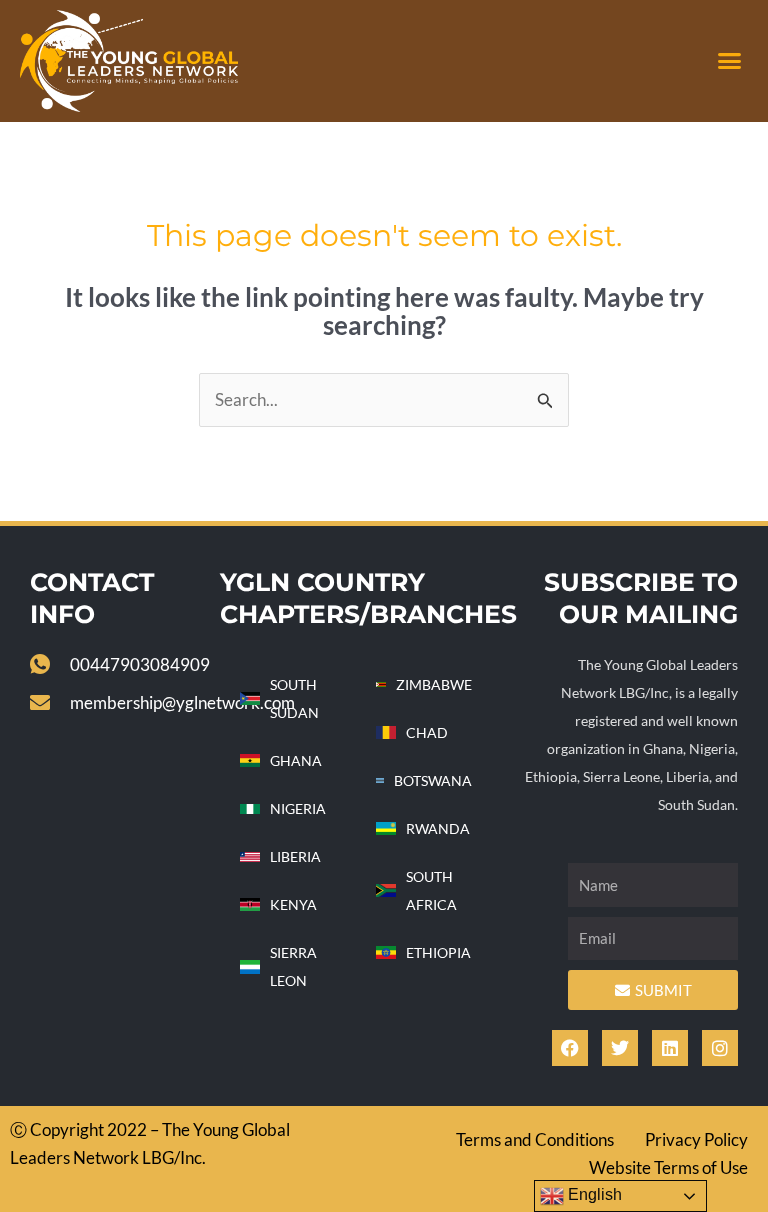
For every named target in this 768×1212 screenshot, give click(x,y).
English (593, 1194)
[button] (729, 61)
